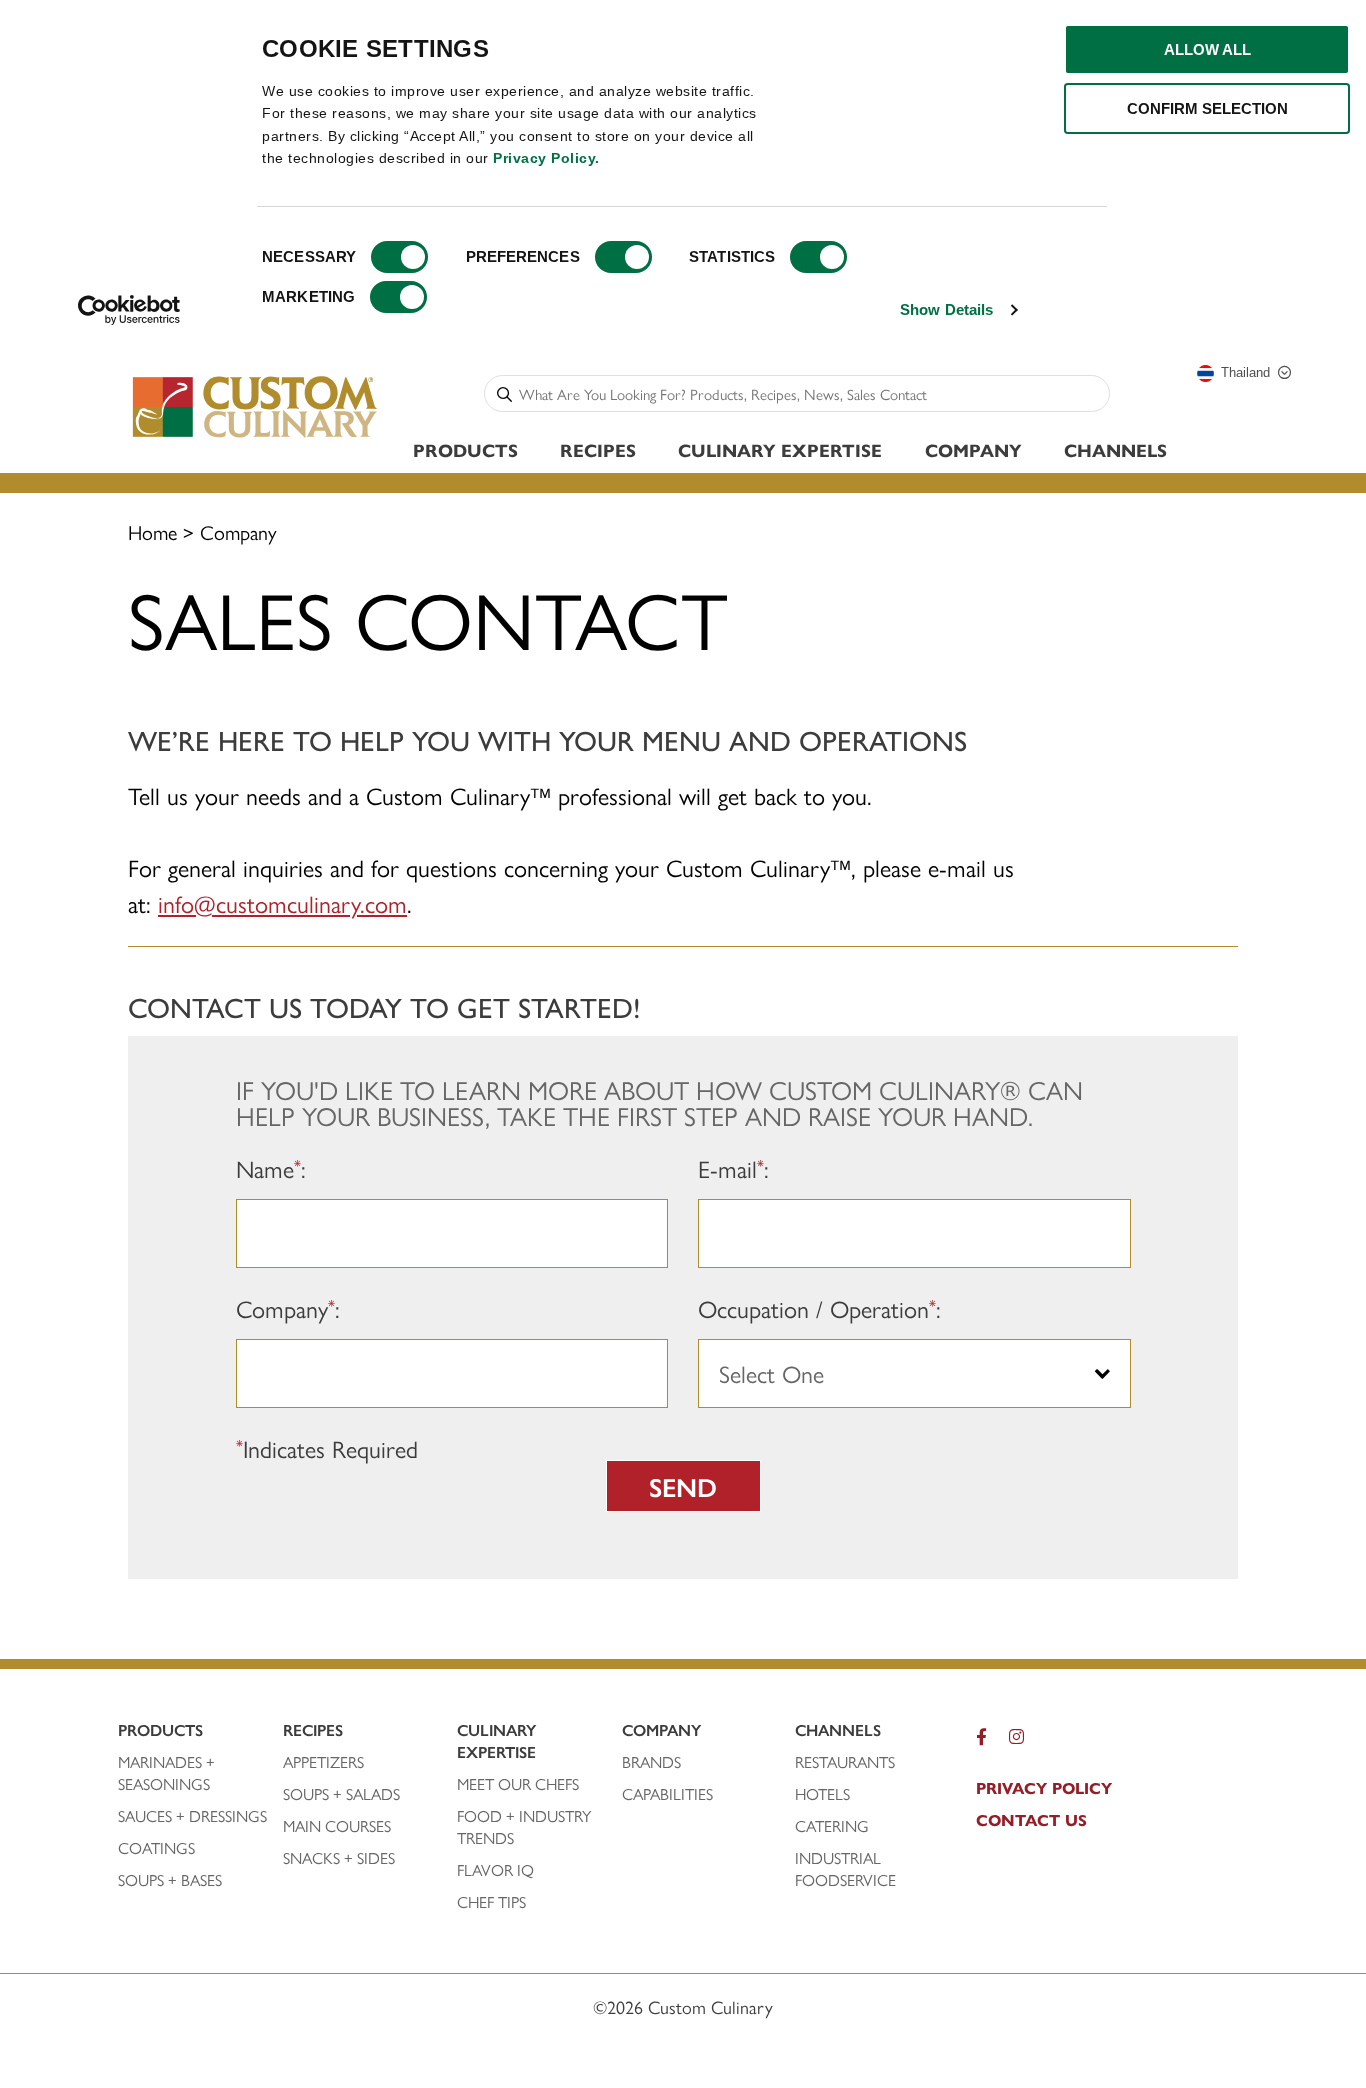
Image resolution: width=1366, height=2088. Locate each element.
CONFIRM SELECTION (1207, 108)
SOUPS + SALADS (341, 1794)
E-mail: (733, 1169)
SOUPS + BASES (170, 1880)
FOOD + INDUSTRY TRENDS (524, 1827)
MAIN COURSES (337, 1826)
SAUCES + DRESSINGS (192, 1816)
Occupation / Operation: (819, 1309)
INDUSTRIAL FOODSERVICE (845, 1869)
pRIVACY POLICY (1044, 1788)
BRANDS (651, 1762)
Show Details (946, 309)
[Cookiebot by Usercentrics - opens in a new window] (129, 310)
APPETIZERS (323, 1762)
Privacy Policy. (546, 158)
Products (465, 449)
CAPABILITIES (667, 1794)
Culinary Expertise (780, 449)
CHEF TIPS (491, 1902)
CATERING (832, 1826)
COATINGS (156, 1848)
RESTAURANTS (845, 1762)
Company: (288, 1309)
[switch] (623, 257)
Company (973, 449)
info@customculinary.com (282, 903)
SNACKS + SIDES (339, 1858)
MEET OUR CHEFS (518, 1784)
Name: (271, 1169)
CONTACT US (1031, 1820)
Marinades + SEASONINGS (166, 1773)
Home (152, 531)
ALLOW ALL (1207, 49)
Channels (1115, 449)
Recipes (598, 449)
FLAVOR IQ (495, 1870)
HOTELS (822, 1794)
